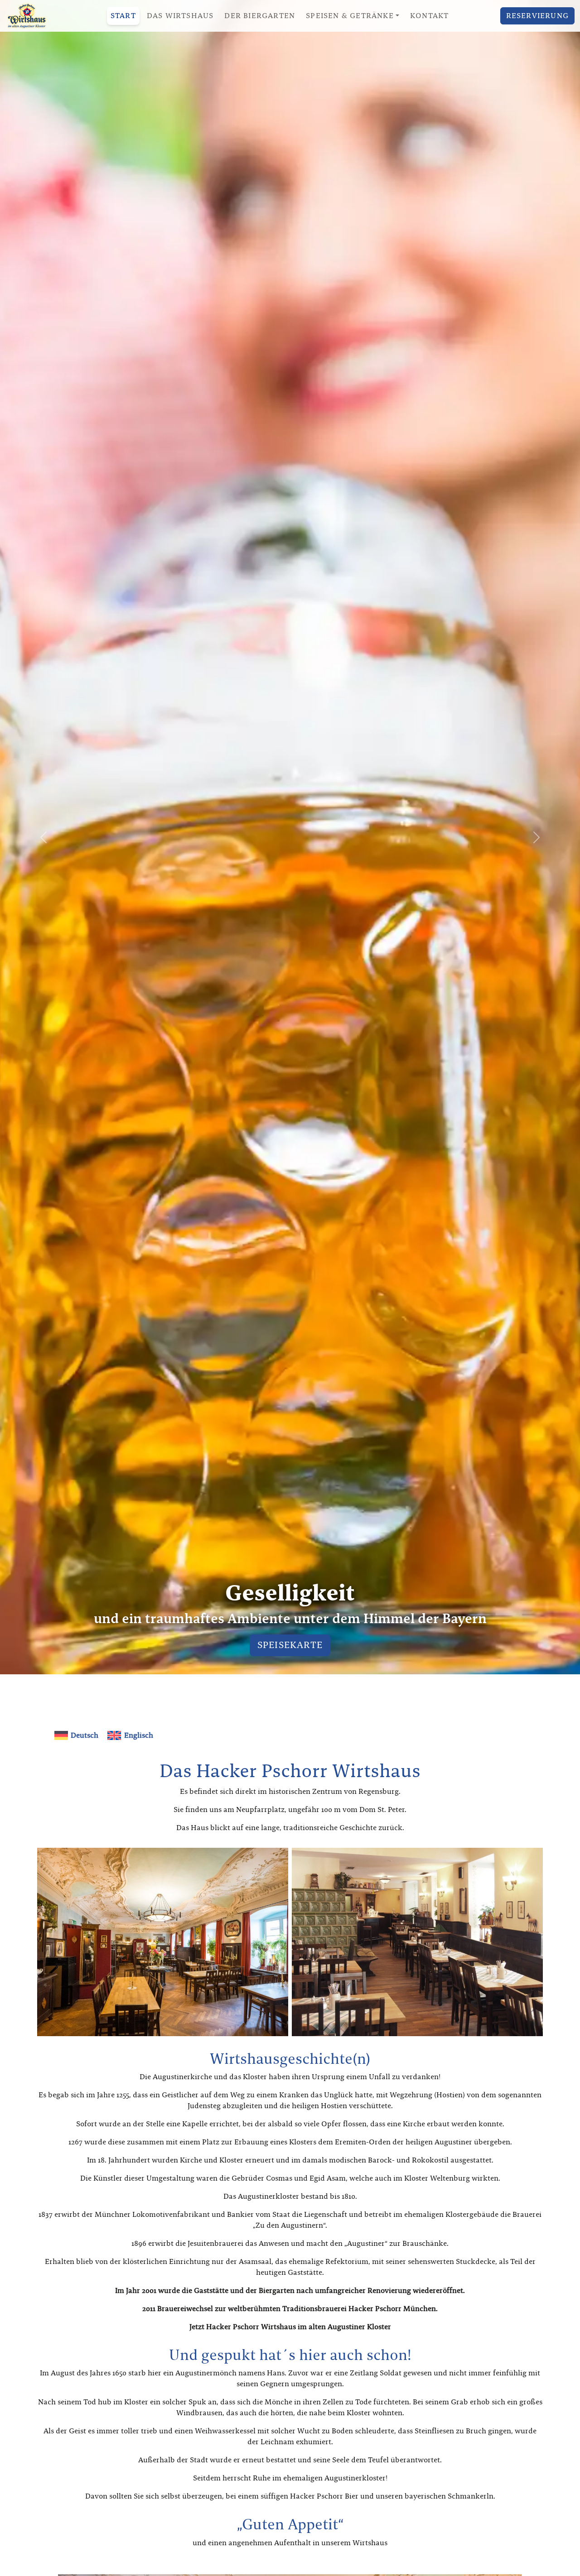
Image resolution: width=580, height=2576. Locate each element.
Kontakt (429, 16)
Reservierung (537, 16)
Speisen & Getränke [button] (350, 16)
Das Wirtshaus (180, 16)
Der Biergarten (260, 16)
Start (123, 16)
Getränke (290, 1645)
